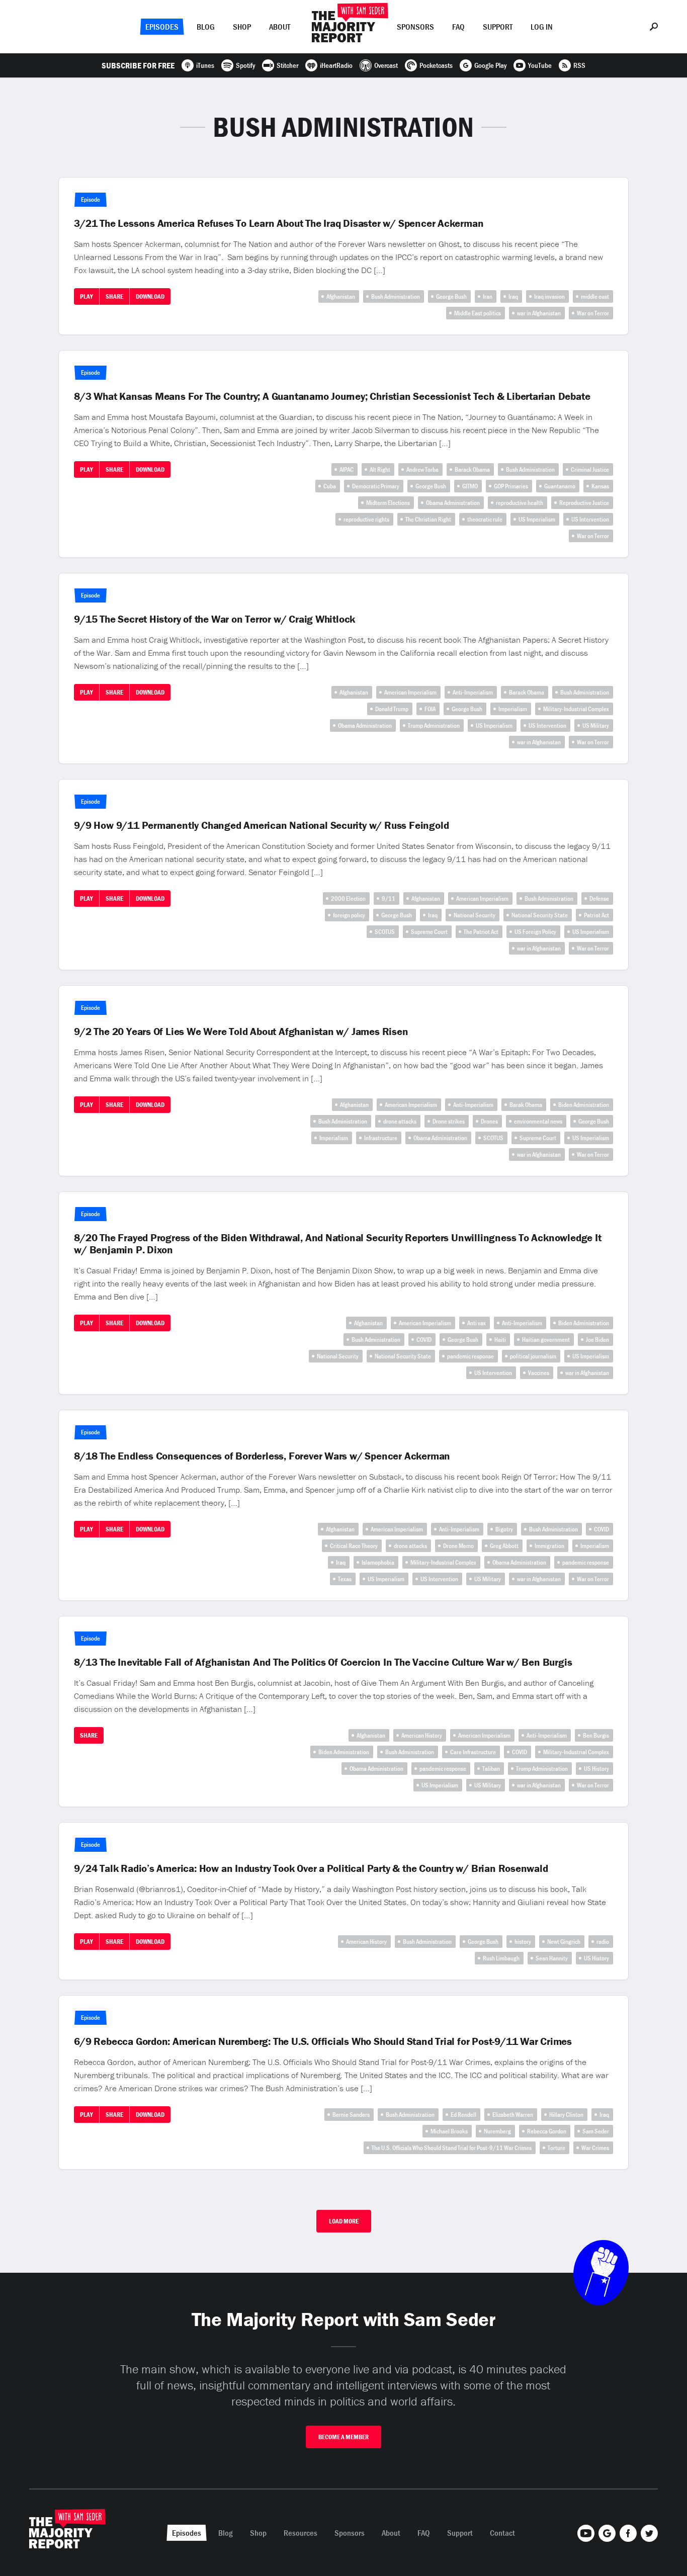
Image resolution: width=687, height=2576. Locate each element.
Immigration (549, 1546)
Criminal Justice (590, 469)
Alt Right (380, 469)
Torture (556, 2148)
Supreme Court (429, 932)
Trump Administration (434, 725)
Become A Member (343, 2437)
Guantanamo (560, 486)
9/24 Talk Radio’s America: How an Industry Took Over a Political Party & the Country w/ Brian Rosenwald (311, 1868)
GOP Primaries (511, 486)
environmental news (538, 1121)
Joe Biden (597, 1340)
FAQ (458, 27)
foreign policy (349, 915)
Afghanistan (341, 296)
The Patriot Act (481, 932)
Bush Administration (396, 296)
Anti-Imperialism (473, 692)
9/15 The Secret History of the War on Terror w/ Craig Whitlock (214, 619)
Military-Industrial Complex (576, 709)
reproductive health (520, 503)
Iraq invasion (549, 296)
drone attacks (400, 1121)
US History (596, 1769)
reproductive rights (366, 519)
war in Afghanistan (539, 313)
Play (87, 296)
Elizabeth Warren (513, 2115)
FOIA (430, 709)
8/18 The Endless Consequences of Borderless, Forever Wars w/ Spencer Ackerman (262, 1456)
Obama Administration (453, 503)
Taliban (491, 1769)
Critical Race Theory (354, 1546)
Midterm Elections (388, 503)
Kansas (600, 486)
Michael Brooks (449, 2131)
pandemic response (470, 1356)
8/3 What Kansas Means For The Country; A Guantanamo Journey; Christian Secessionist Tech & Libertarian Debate (332, 396)
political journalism (533, 1356)
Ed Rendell (463, 2115)
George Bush (451, 296)
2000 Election (348, 898)
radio (603, 1942)
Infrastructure (381, 1138)
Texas (345, 1579)
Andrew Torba (422, 469)
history (523, 1942)
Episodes (162, 27)
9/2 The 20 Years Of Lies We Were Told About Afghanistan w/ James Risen (241, 1032)
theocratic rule (485, 519)
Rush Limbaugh (501, 1958)
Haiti (500, 1340)
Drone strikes (449, 1121)
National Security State (540, 915)
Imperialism (513, 709)
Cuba (330, 486)
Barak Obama (526, 1105)
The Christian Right (428, 519)
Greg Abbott (504, 1546)
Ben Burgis (596, 1735)
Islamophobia (378, 1562)
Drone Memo (458, 1546)
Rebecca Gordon (547, 2131)
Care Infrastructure (473, 1752)
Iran (488, 296)
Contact (502, 2533)
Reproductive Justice (584, 503)
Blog (206, 27)
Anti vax (477, 1323)
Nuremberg (497, 2131)
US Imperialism (537, 519)
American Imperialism (410, 692)
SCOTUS (385, 932)
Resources (300, 2533)
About (280, 27)
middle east (595, 296)
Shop (242, 27)
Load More (344, 2221)
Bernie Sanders (351, 2115)
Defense (599, 898)
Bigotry (504, 1529)
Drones (489, 1121)
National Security (475, 915)
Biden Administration (584, 1105)
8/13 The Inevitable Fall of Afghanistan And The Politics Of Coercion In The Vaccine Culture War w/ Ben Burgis (323, 1662)
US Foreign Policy (535, 932)
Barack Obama (472, 469)
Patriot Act (596, 915)
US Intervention (590, 519)
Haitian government (546, 1340)
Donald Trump (392, 709)
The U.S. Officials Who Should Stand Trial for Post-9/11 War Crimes (452, 2148)
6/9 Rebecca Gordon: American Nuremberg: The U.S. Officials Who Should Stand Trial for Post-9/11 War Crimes (323, 2041)
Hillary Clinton (566, 2115)
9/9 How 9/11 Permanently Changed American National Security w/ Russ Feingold (261, 825)
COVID (424, 1340)
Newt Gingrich (564, 1942)
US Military (596, 725)
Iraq (513, 296)
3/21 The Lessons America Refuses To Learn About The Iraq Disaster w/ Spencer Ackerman (279, 223)
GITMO (470, 486)
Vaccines (539, 1373)
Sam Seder (596, 2131)
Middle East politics (478, 313)
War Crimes (595, 2148)
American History (422, 1735)
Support (498, 27)
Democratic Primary (376, 486)
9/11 (389, 898)
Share (114, 296)
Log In (542, 27)
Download (150, 296)
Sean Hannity (552, 1958)
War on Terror (593, 313)
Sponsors (415, 27)
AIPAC (347, 469)
